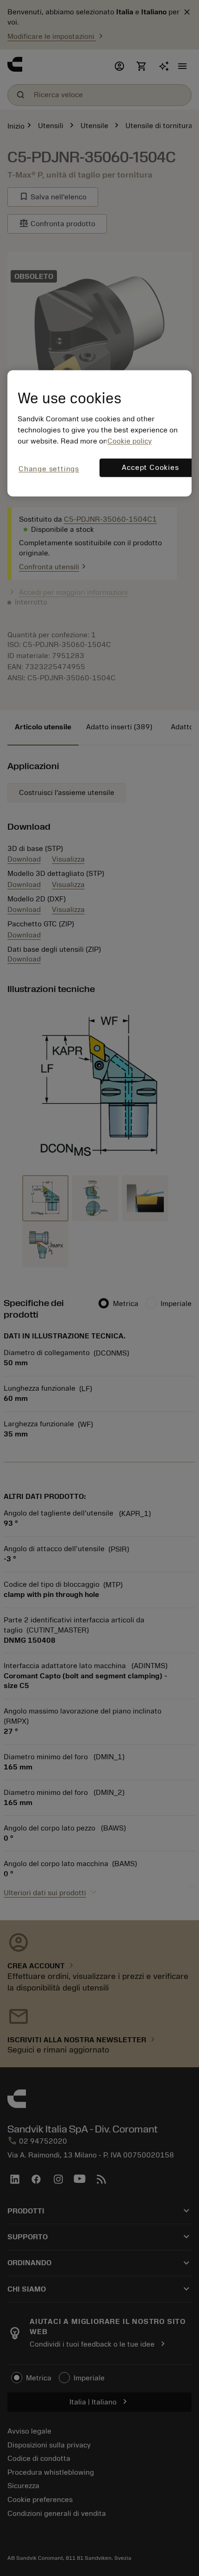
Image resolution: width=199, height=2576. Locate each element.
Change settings (49, 469)
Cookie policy (130, 442)
